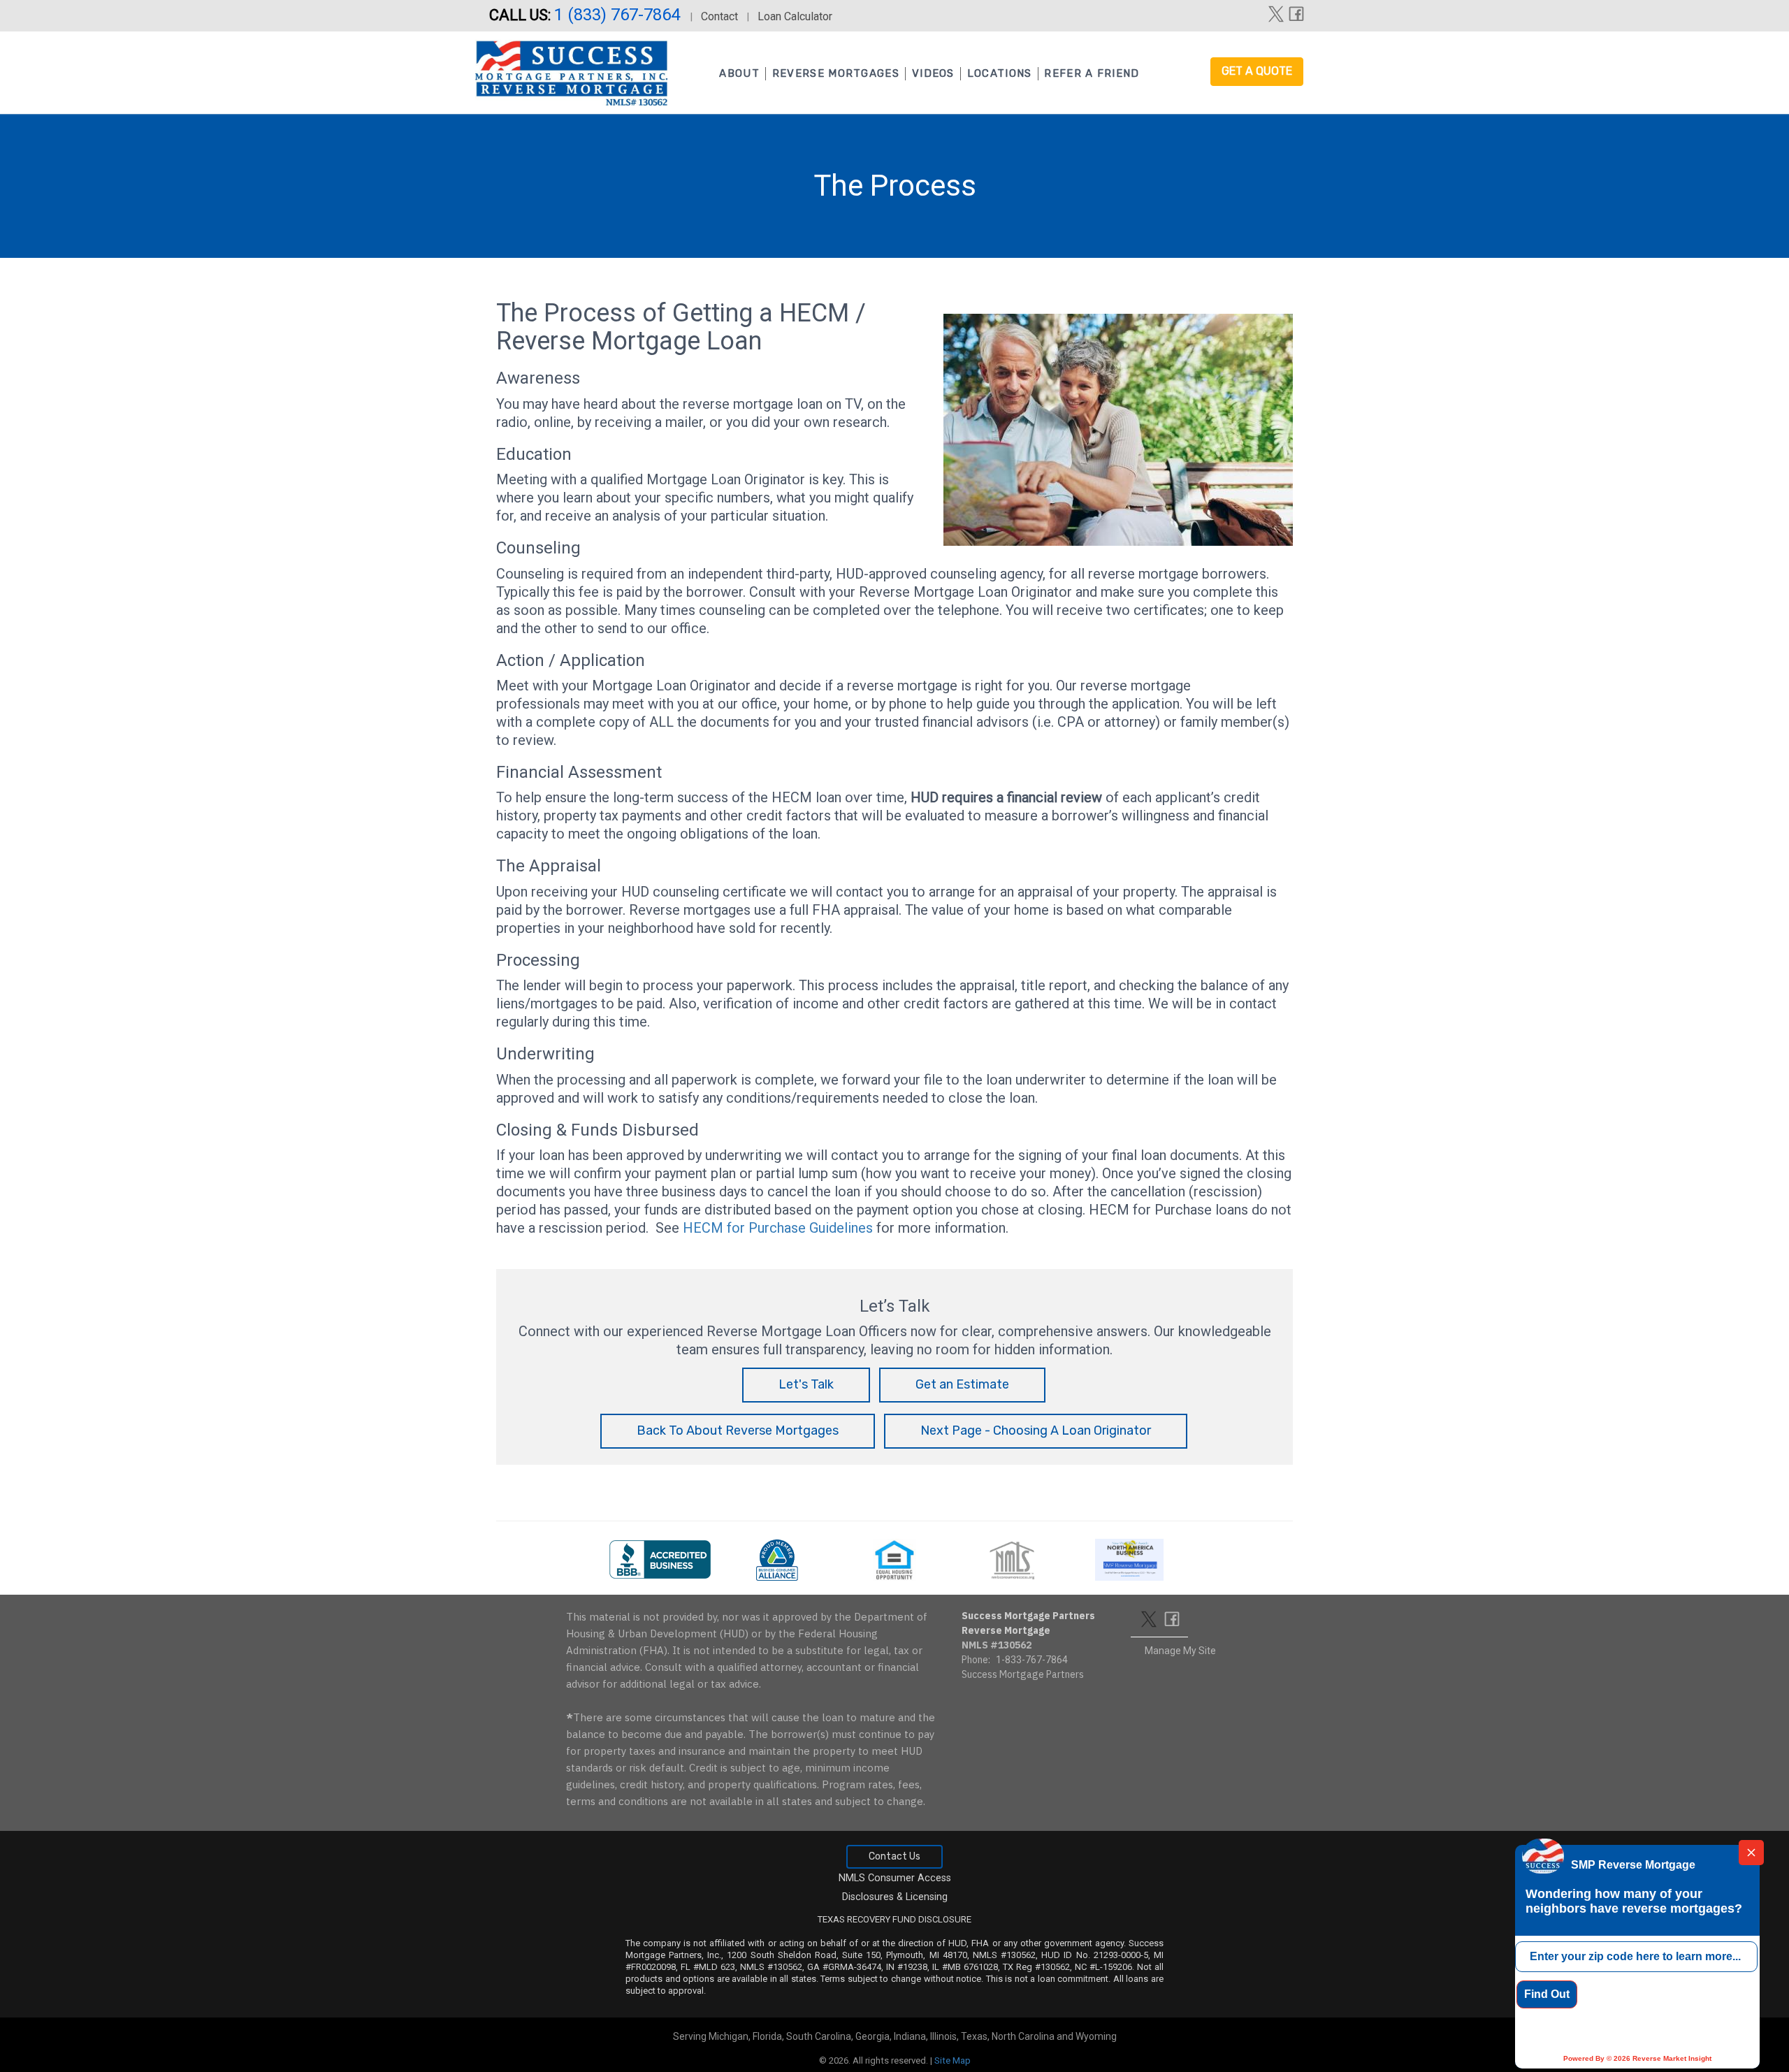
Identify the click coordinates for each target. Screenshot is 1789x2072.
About (739, 73)
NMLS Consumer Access (895, 1878)
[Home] (571, 69)
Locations (1000, 73)
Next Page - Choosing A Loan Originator (1036, 1430)
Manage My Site (1180, 1651)
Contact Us (894, 1856)
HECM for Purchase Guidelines (778, 1228)
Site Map (953, 2060)
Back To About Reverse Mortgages (738, 1430)
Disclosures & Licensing (895, 1897)
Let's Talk (806, 1384)
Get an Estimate (962, 1384)
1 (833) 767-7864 (619, 15)
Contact (719, 16)
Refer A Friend (1092, 73)
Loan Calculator (795, 16)
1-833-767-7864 (1032, 1660)
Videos (933, 73)
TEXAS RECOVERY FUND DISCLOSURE (894, 1919)
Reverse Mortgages (836, 73)
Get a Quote (1257, 71)
